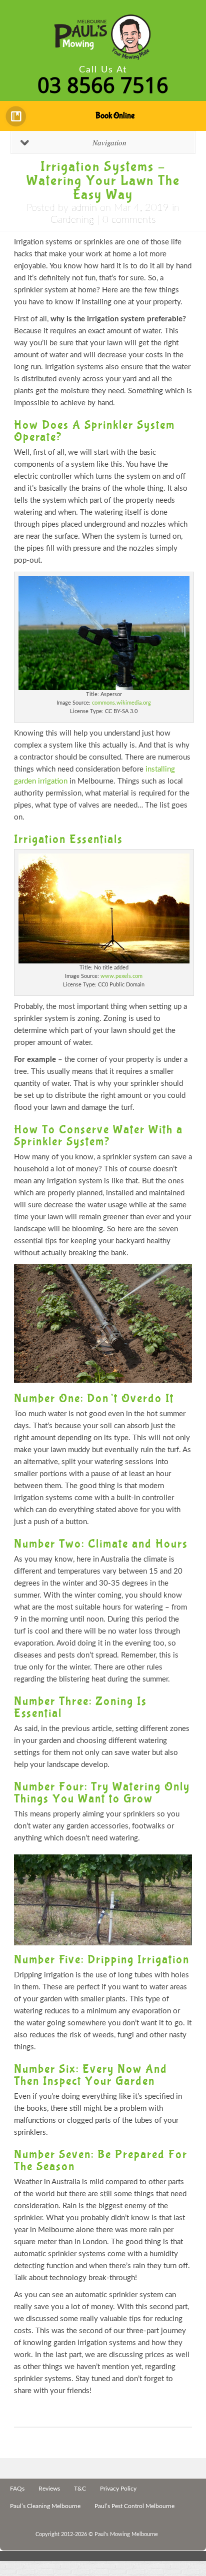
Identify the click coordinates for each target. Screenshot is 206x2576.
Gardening (72, 220)
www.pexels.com (121, 976)
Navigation (109, 142)
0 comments (129, 220)
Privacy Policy (118, 2489)
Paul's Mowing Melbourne (126, 2534)
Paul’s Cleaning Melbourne (45, 2506)
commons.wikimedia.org (121, 703)
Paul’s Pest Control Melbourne (134, 2506)
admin (84, 208)
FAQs (17, 2489)
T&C (80, 2489)
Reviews (49, 2489)
